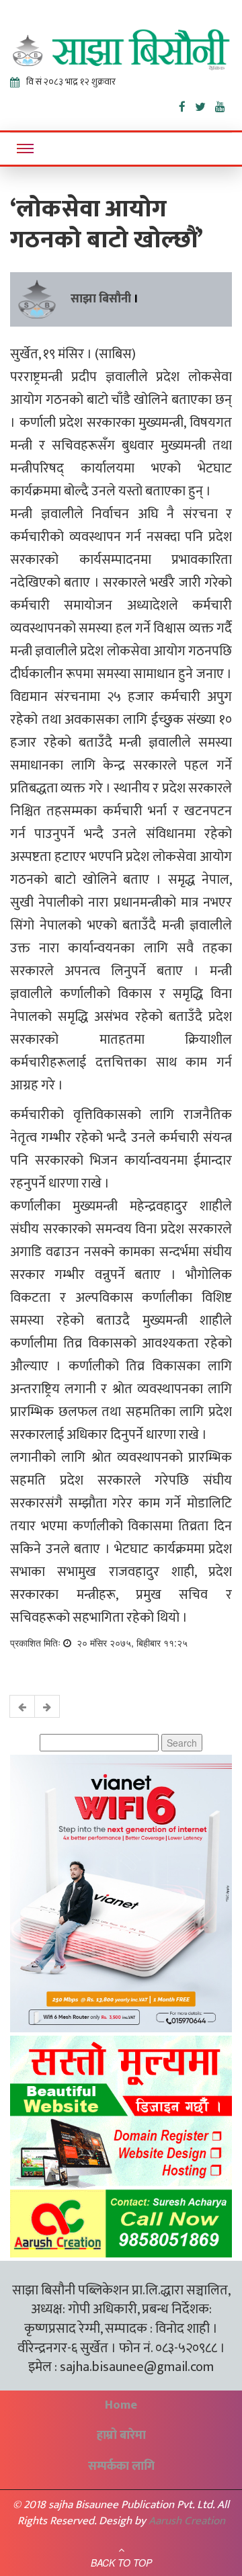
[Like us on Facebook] (187, 104)
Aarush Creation (187, 2521)
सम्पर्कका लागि (121, 2466)
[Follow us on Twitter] (205, 104)
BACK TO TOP (121, 2563)
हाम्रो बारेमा (121, 2436)
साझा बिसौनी (101, 299)
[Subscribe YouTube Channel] (224, 104)
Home (121, 2405)
